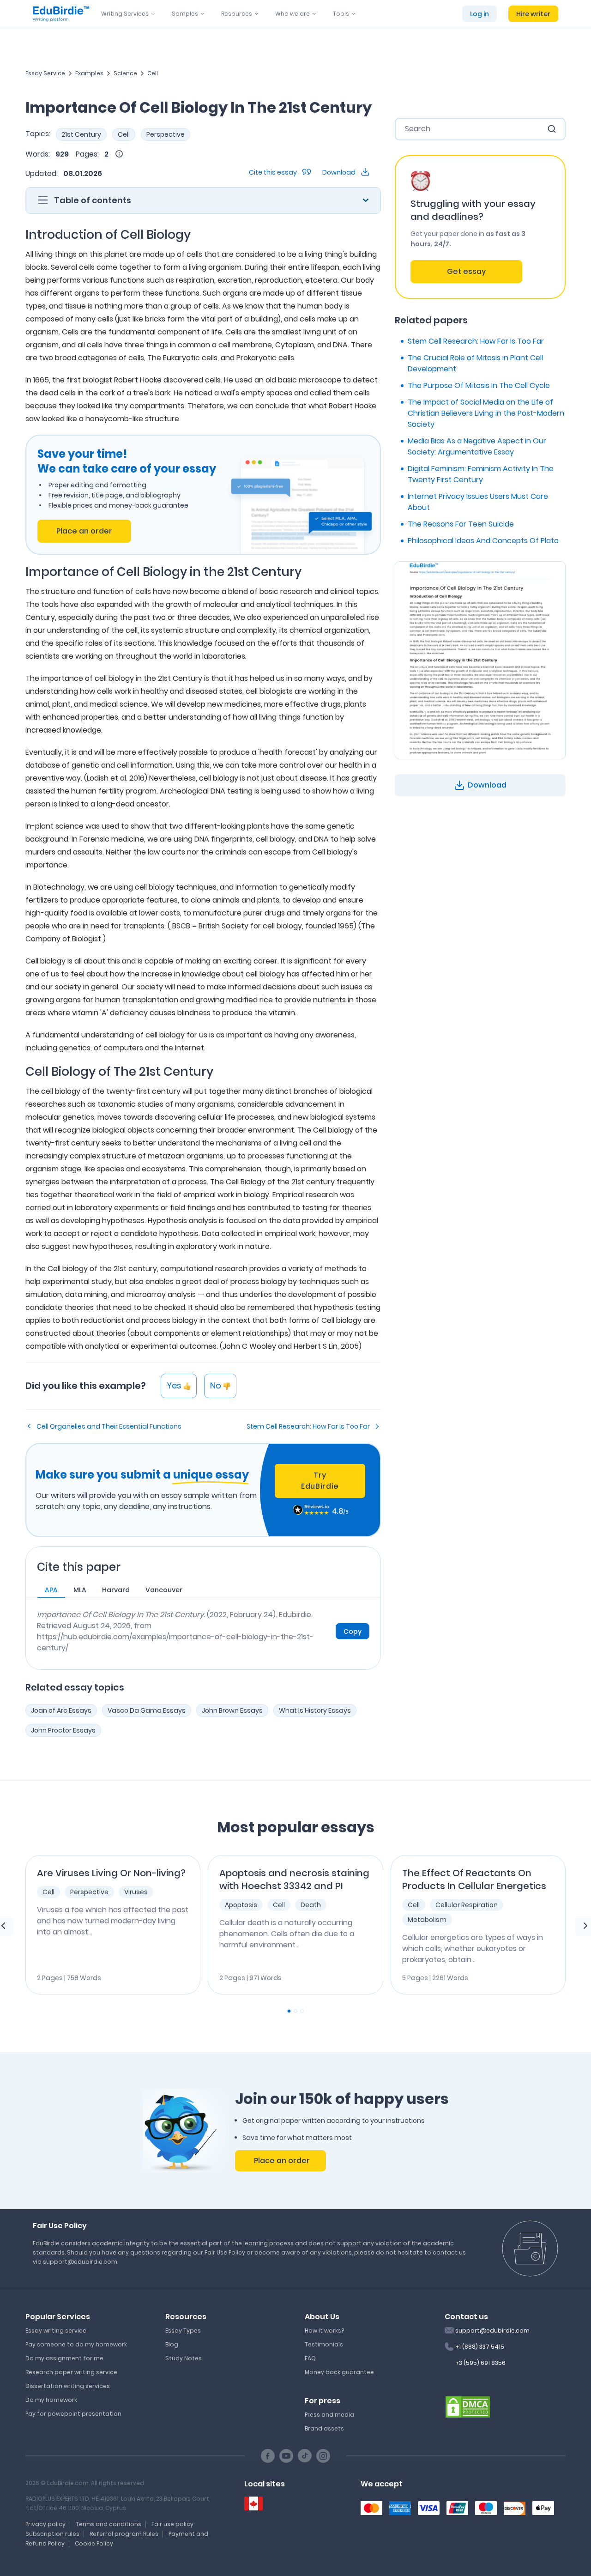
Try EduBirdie (320, 1481)
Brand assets (324, 2428)
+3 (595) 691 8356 (480, 2363)
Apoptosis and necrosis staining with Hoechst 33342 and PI (294, 1879)
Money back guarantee (339, 2372)
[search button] (552, 129)
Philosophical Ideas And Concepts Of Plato (483, 541)
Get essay (466, 271)
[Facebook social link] (268, 2456)
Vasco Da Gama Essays (147, 1710)
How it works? (324, 2331)
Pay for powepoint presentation (73, 2414)
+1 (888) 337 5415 (480, 2347)
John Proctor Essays (63, 1730)
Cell (153, 73)
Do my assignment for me (64, 2358)
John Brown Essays (232, 1710)
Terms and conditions (109, 2524)
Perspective (166, 134)
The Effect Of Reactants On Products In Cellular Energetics (474, 1879)
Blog (172, 2344)
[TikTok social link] (305, 2456)
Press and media (329, 2415)
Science (125, 73)
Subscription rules (52, 2534)
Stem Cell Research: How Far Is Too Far (308, 1426)
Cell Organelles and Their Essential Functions (109, 1426)
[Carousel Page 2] (295, 2011)
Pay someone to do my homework (76, 2344)
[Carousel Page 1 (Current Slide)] (289, 2011)
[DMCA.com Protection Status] (468, 2406)
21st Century (81, 134)
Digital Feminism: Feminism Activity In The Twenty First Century (481, 474)
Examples (89, 73)
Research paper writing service (71, 2372)
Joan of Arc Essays (61, 1710)
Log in (479, 14)
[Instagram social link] (323, 2456)
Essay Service (45, 73)
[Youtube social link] (286, 2456)
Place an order (84, 531)
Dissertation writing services (68, 2386)
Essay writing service (56, 2331)
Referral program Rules (124, 2534)
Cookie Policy (94, 2543)
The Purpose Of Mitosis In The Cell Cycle (479, 385)
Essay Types (183, 2331)
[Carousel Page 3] (302, 2011)
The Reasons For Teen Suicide (461, 524)
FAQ (310, 2358)
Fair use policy (172, 2524)
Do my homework (51, 2400)
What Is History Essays (315, 1710)
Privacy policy (45, 2524)
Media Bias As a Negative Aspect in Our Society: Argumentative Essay (477, 446)
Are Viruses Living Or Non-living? (111, 1873)
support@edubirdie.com (492, 2331)
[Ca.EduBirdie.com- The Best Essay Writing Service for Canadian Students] (253, 2504)
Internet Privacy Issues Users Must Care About (478, 502)
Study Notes (184, 2358)
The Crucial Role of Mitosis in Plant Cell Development (475, 363)
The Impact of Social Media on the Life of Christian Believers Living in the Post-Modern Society (486, 413)
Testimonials (324, 2344)
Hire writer (533, 14)
